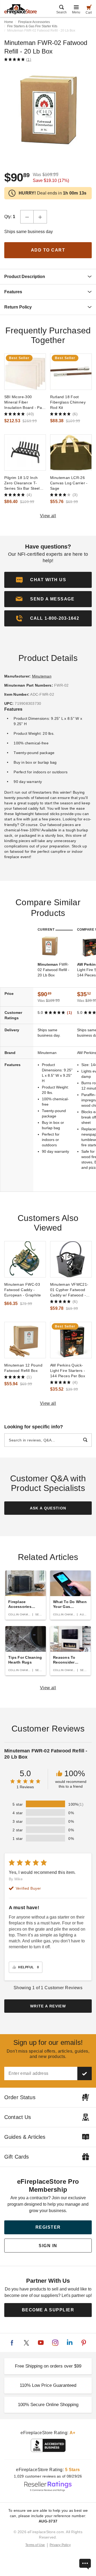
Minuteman (42, 676)
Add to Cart (48, 250)
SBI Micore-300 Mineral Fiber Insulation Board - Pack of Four (25, 402)
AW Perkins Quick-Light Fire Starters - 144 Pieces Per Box (68, 1371)
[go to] (25, 372)
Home (9, 22)
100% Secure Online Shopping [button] (48, 2405)
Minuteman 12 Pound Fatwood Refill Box (23, 1368)
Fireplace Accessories (34, 22)
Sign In (48, 2246)
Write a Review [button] (48, 2006)
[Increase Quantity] (40, 217)
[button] (48, 599)
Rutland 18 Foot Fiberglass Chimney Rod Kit (68, 402)
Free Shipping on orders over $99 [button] (48, 2366)
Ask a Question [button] (48, 1508)
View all (48, 516)
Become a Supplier (48, 2310)
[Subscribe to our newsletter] (85, 2073)
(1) (29, 59)
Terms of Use (35, 2545)
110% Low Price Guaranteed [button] (48, 2385)
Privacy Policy (60, 2545)
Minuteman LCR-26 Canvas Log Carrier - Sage (69, 483)
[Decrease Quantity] (27, 217)
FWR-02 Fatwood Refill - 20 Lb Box (53, 970)
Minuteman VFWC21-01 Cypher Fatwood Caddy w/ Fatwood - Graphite (69, 1290)
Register (48, 2227)
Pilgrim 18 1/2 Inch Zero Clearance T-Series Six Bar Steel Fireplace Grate (22, 483)
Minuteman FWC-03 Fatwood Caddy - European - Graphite (23, 1290)
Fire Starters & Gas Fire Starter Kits (32, 26)
